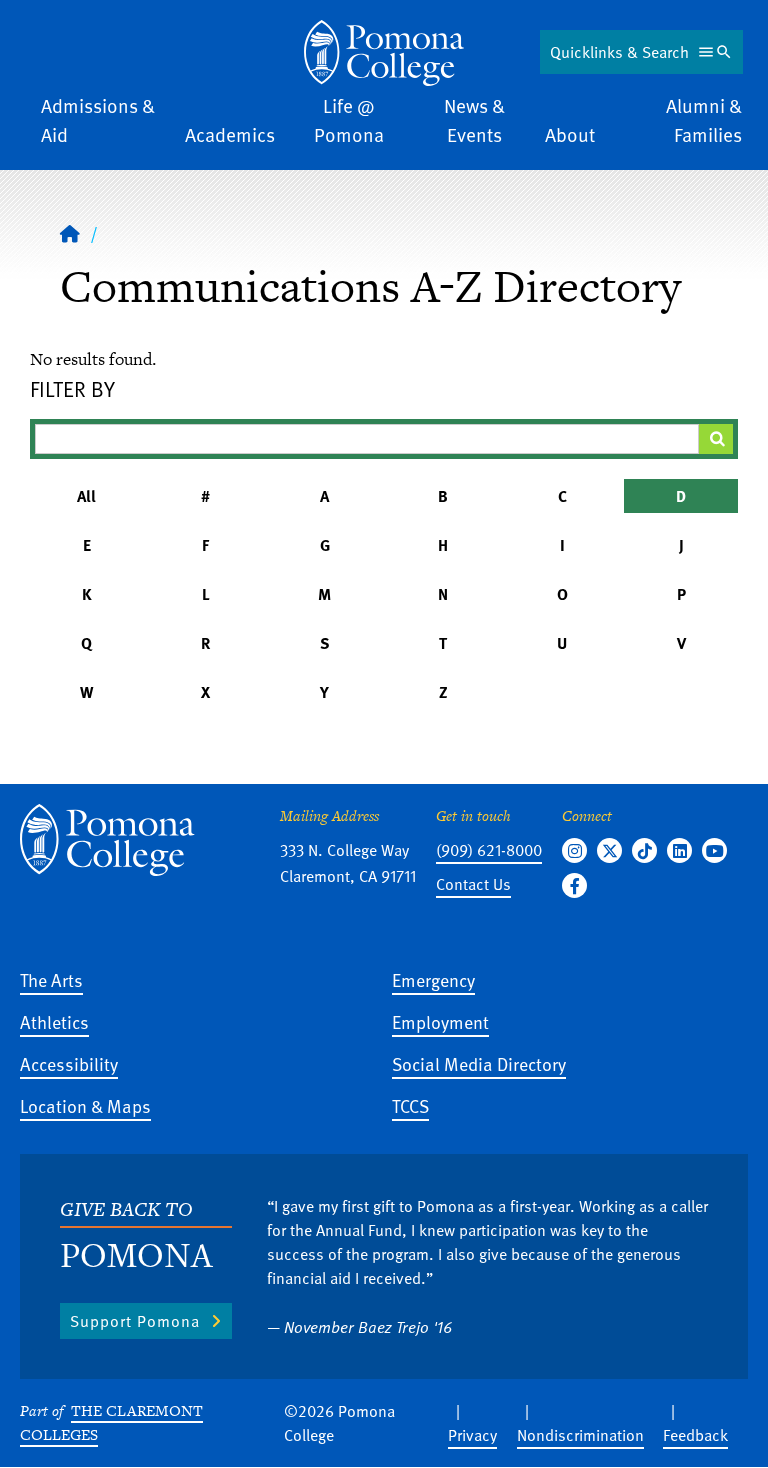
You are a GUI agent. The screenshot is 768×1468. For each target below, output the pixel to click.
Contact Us (473, 884)
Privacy (472, 1435)
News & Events (474, 120)
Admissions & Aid (98, 120)
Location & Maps (85, 1105)
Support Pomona (135, 1321)
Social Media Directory (479, 1063)
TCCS (410, 1105)
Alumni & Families (704, 120)
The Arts (51, 979)
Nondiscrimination (580, 1435)
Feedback (695, 1435)
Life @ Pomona (349, 120)
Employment (440, 1021)
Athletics (54, 1021)
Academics (230, 134)
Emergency (433, 979)
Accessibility (69, 1063)
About (570, 134)
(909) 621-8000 (489, 850)
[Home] (384, 53)
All (86, 496)
